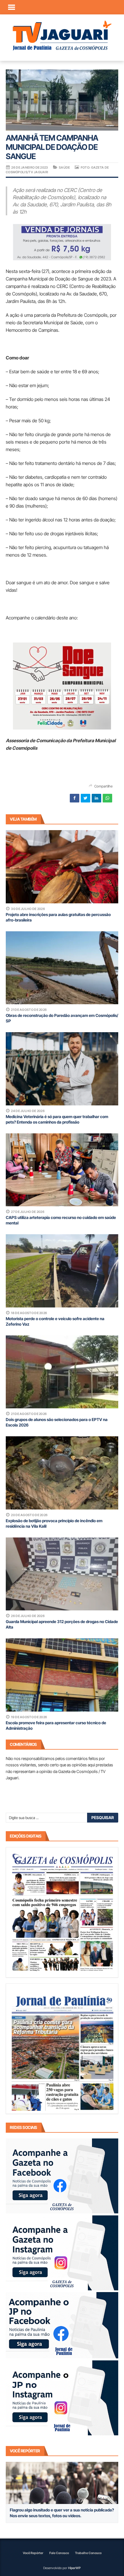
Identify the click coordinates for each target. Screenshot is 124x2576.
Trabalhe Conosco (88, 2553)
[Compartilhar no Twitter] (86, 798)
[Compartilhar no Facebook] (75, 798)
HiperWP (74, 2568)
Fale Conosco (59, 2553)
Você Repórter (33, 2553)
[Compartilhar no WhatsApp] (107, 798)
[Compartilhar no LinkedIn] (96, 798)
